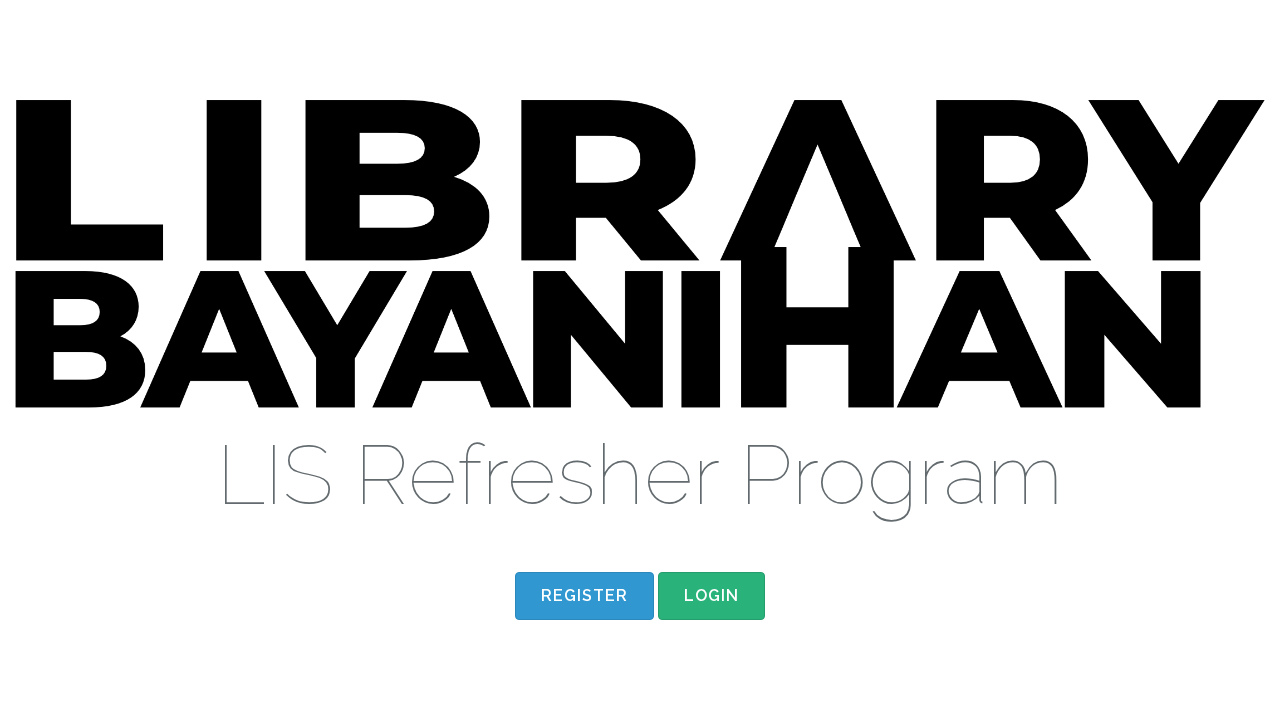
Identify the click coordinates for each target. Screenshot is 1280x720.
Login (1217, 30)
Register (584, 595)
